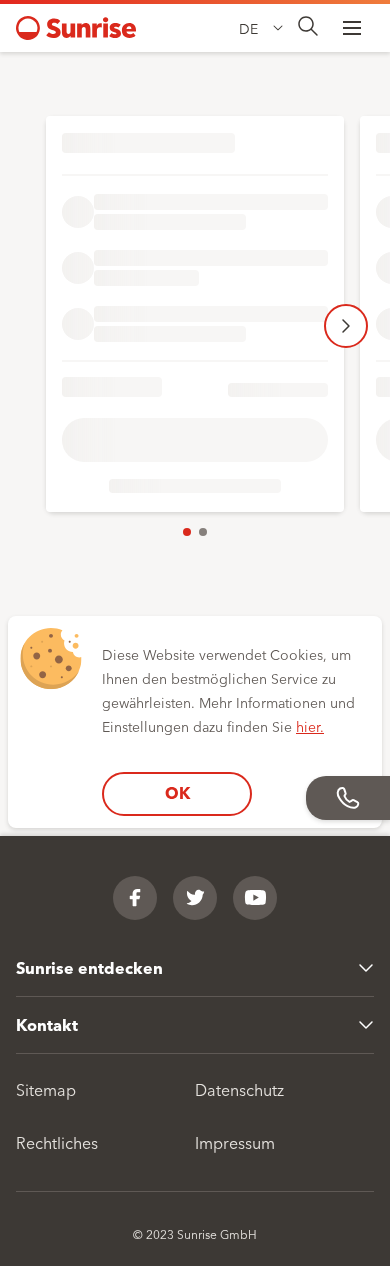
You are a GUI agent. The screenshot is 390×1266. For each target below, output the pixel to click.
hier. (310, 726)
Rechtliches (57, 1142)
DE (248, 28)
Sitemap (46, 1089)
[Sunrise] (76, 28)
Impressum (235, 1142)
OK (177, 792)
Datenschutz (239, 1089)
